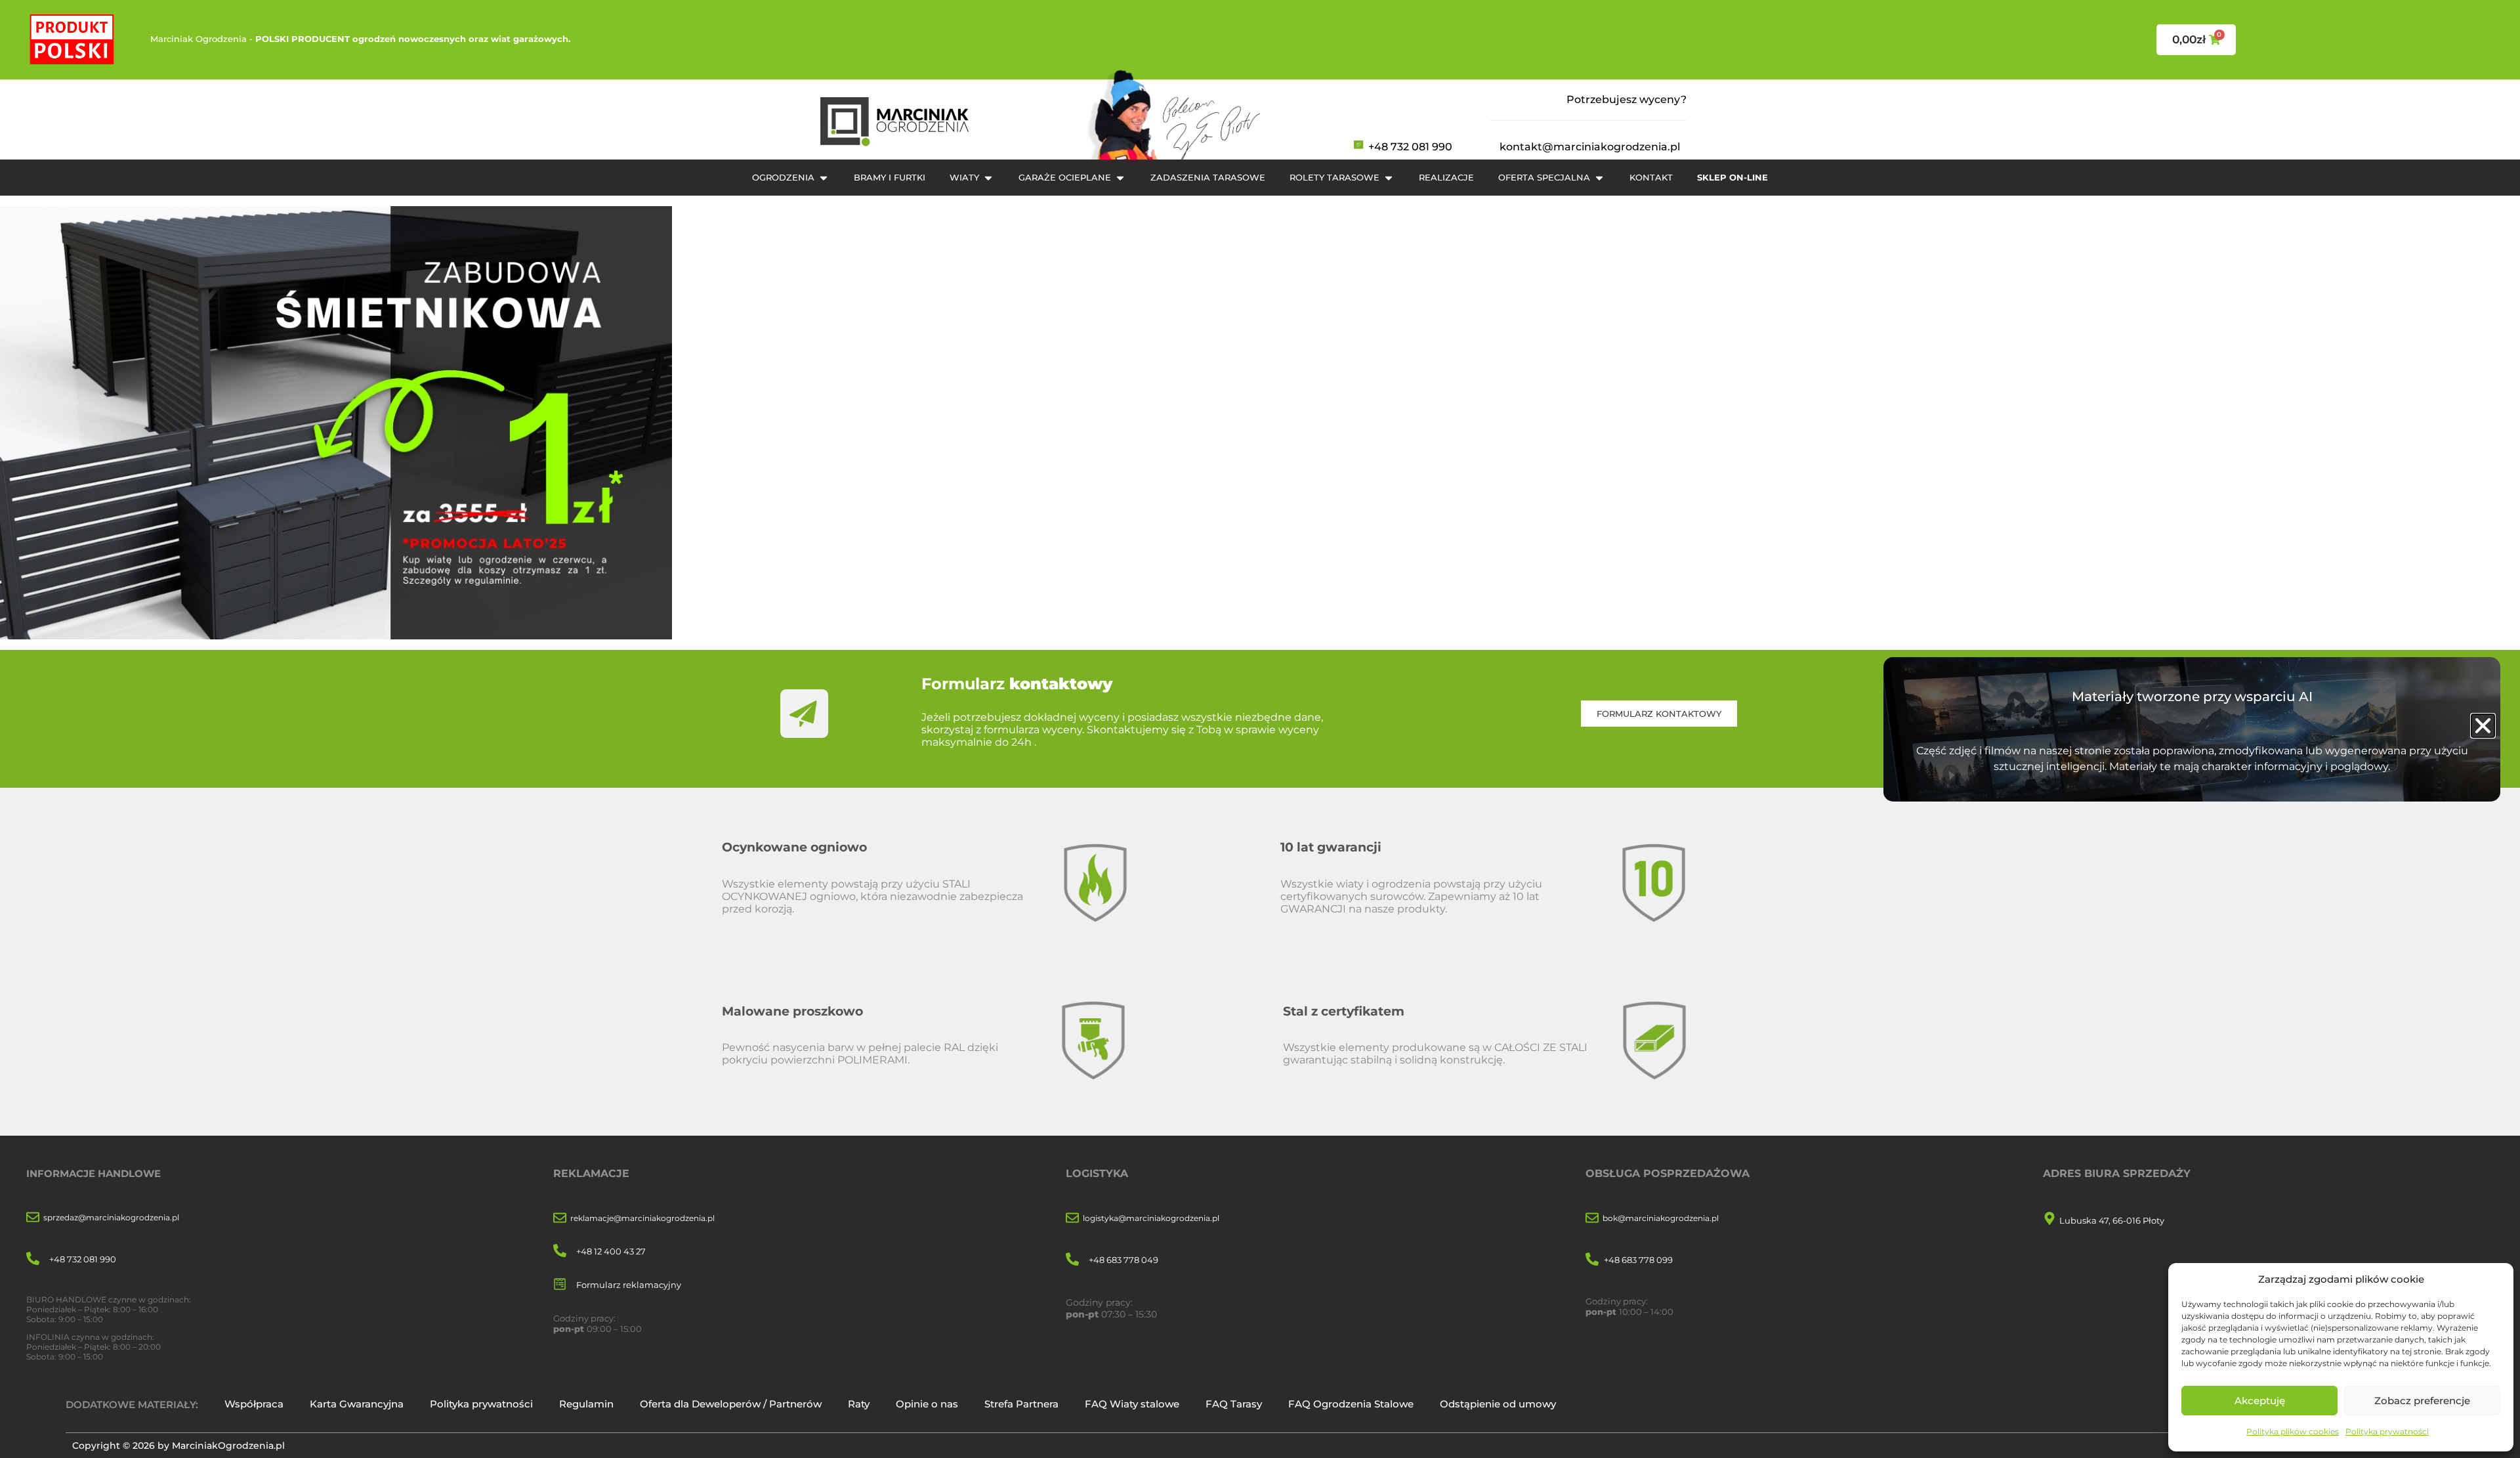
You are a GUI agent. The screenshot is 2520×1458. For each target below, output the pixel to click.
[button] (2483, 726)
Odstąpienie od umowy (1498, 1404)
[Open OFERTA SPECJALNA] (1599, 178)
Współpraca (254, 1404)
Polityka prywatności (2387, 1431)
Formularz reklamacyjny (629, 1285)
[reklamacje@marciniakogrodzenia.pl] (560, 1219)
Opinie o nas (927, 1404)
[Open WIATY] (988, 178)
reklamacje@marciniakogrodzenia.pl (642, 1218)
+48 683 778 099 (1638, 1260)
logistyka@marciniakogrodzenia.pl (1151, 1218)
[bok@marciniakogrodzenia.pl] (1592, 1219)
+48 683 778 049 (1123, 1260)
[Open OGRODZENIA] (824, 178)
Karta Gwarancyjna (357, 1404)
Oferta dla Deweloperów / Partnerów (731, 1404)
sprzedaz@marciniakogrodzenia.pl (111, 1217)
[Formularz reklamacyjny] (560, 1285)
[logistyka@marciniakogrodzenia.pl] (1072, 1219)
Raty (859, 1404)
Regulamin (586, 1404)
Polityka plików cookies (2293, 1431)
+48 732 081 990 (1410, 147)
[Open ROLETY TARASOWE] (1389, 178)
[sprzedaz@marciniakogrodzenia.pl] (33, 1218)
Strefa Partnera (1021, 1404)
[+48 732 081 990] (33, 1259)
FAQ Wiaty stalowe (1132, 1404)
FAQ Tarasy (1234, 1404)
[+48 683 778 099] (1592, 1260)
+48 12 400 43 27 (611, 1251)
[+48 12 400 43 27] (560, 1252)
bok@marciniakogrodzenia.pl (1661, 1218)
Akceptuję (2260, 1401)
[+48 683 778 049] (1072, 1260)
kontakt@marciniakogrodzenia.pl (1590, 147)
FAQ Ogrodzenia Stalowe (1351, 1404)
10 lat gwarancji (1331, 847)
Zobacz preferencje (2422, 1401)
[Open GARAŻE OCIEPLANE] (1120, 178)
